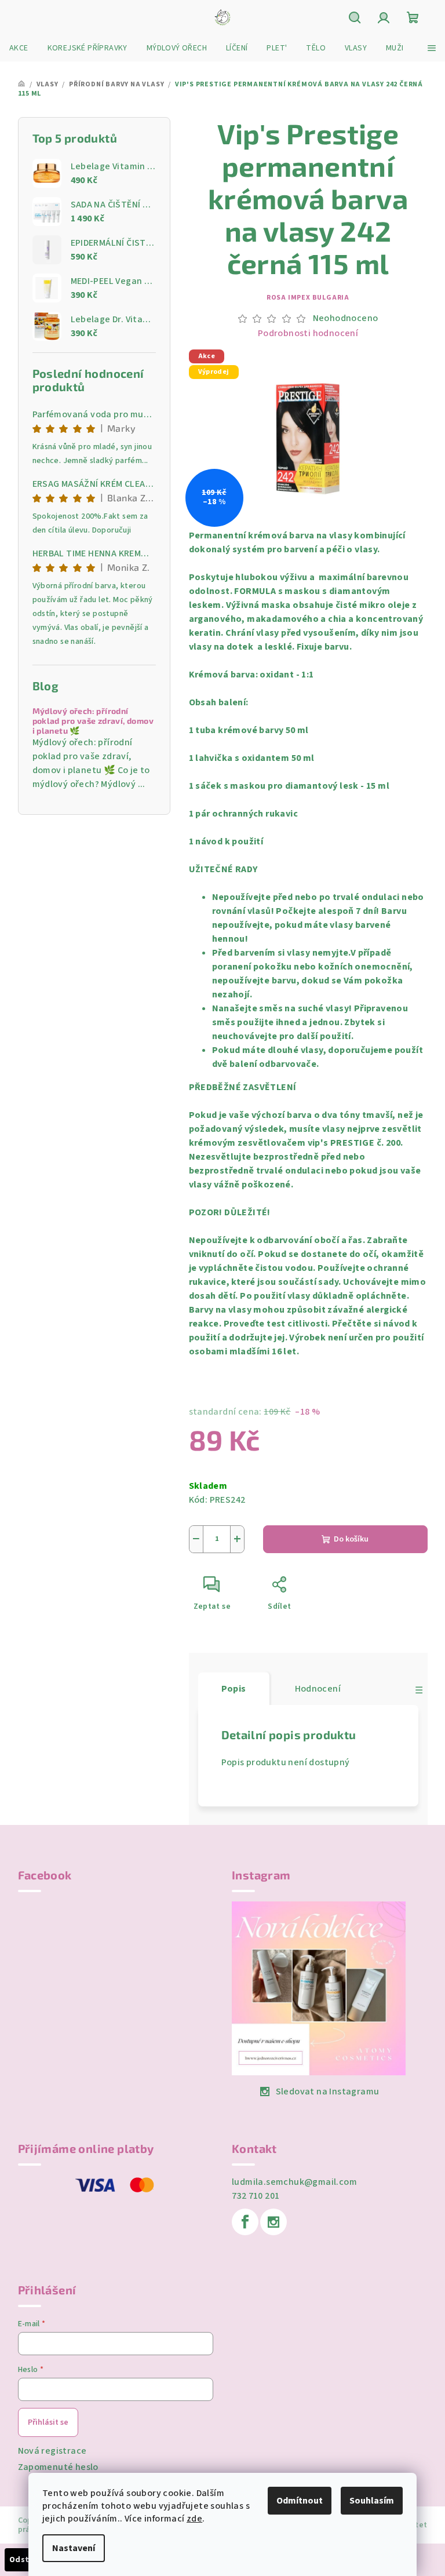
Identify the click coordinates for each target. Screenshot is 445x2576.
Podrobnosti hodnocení (308, 333)
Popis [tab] (234, 1689)
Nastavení (74, 2548)
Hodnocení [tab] (318, 1689)
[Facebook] (245, 2222)
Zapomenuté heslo (58, 2467)
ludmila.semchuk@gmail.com (294, 2182)
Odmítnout (300, 2501)
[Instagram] (273, 2222)
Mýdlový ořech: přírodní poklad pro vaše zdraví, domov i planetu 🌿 (93, 721)
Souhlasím (372, 2501)
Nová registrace (52, 2451)
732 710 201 (256, 2196)
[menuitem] (19, 48)
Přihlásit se (48, 2422)
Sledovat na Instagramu (328, 2092)
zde (194, 2519)
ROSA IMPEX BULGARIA (308, 298)
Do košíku (351, 1539)
